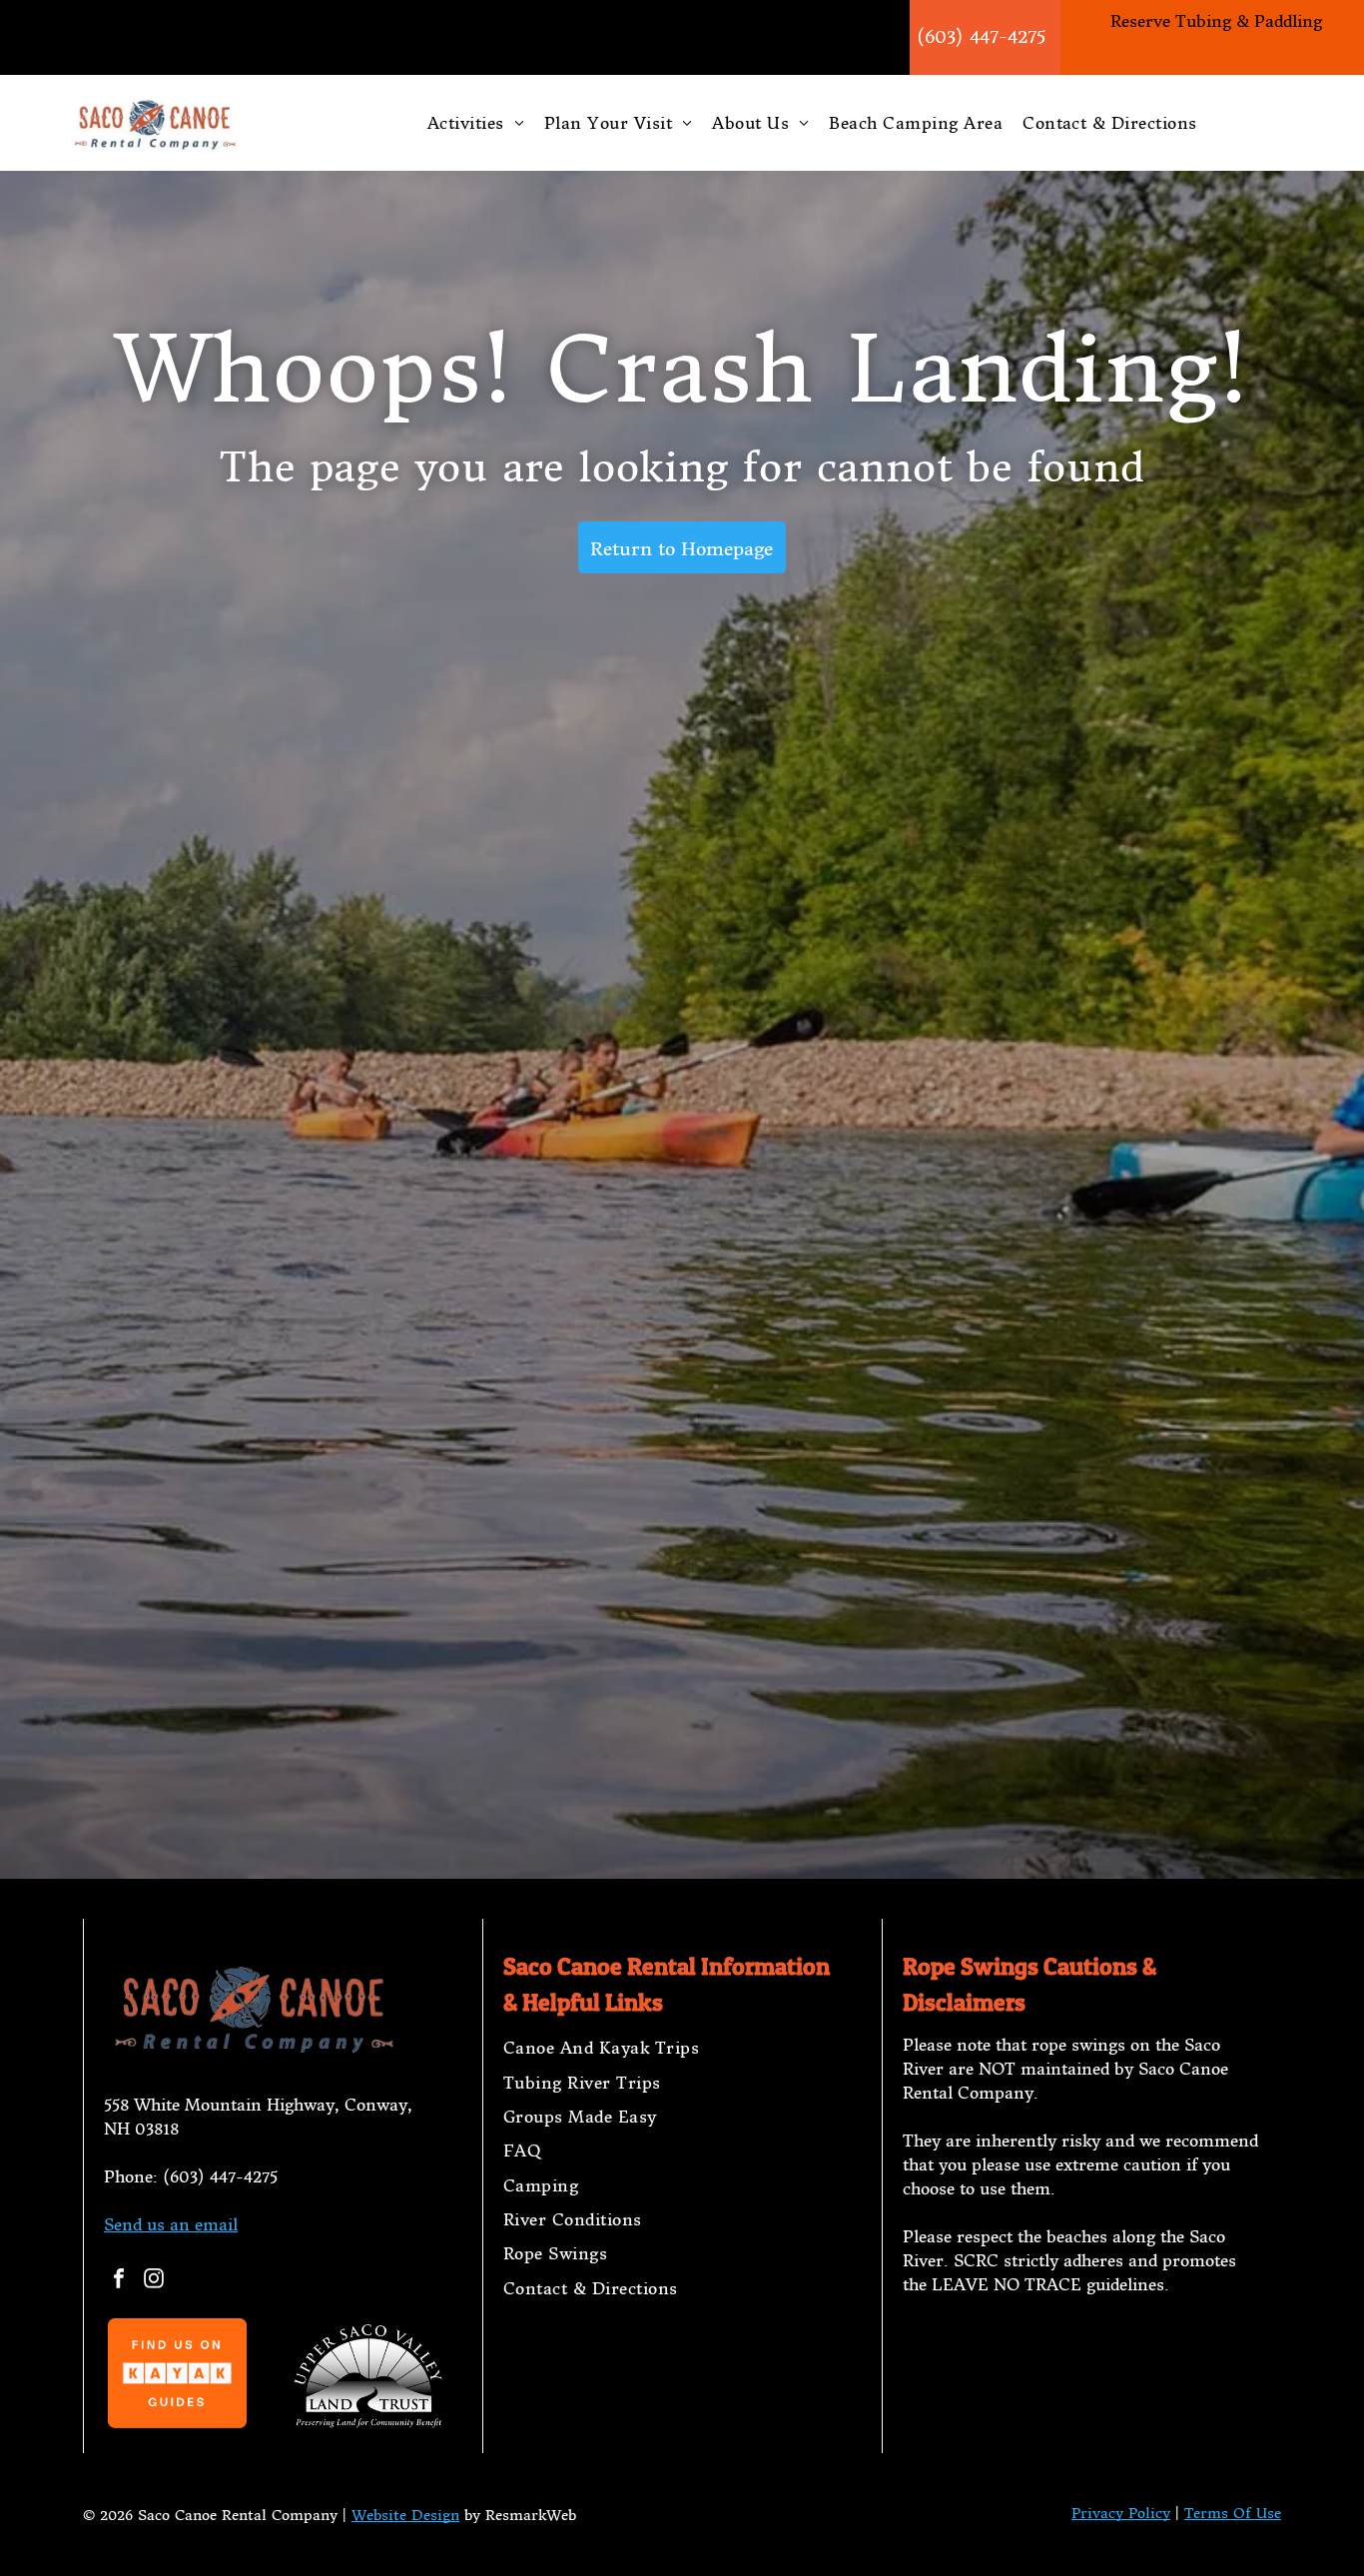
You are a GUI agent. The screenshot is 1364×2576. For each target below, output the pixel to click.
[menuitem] (476, 123)
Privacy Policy (1121, 2513)
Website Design (405, 2515)
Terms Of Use (1233, 2513)
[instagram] (154, 2281)
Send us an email (171, 2224)
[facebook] (119, 2281)
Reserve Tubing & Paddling (1216, 21)
